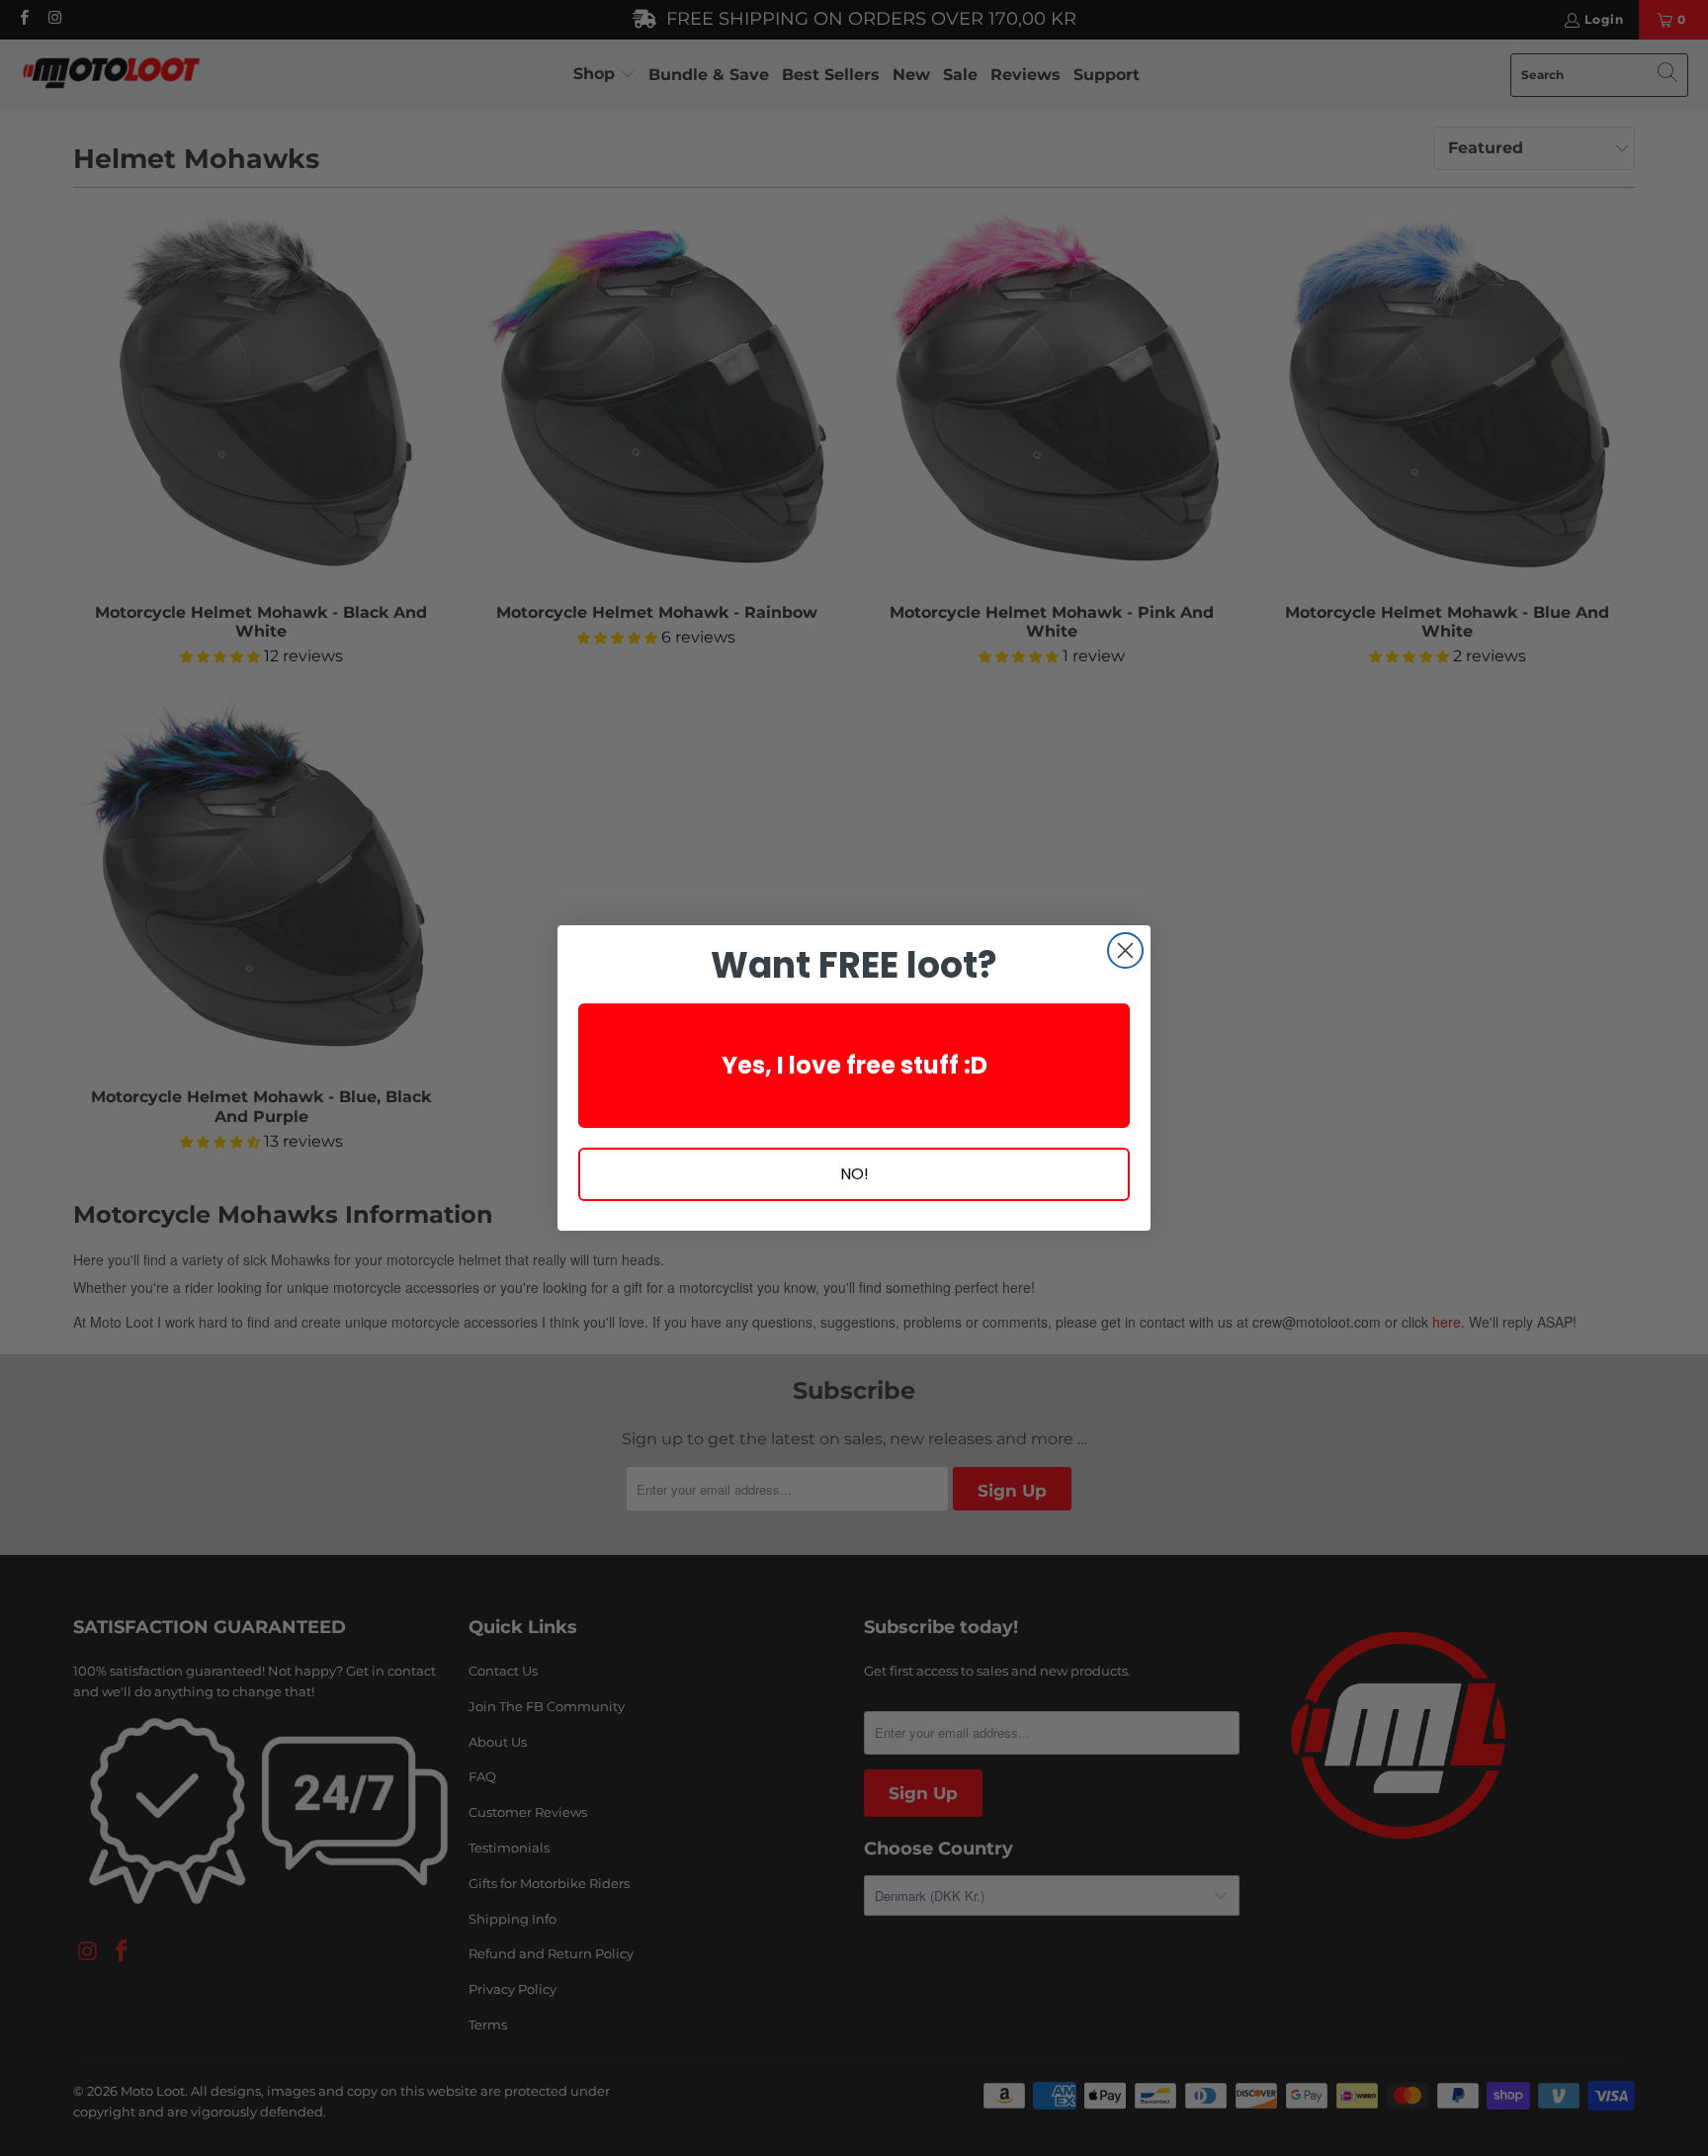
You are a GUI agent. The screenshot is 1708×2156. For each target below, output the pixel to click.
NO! (854, 1174)
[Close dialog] (1125, 950)
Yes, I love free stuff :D (854, 1065)
